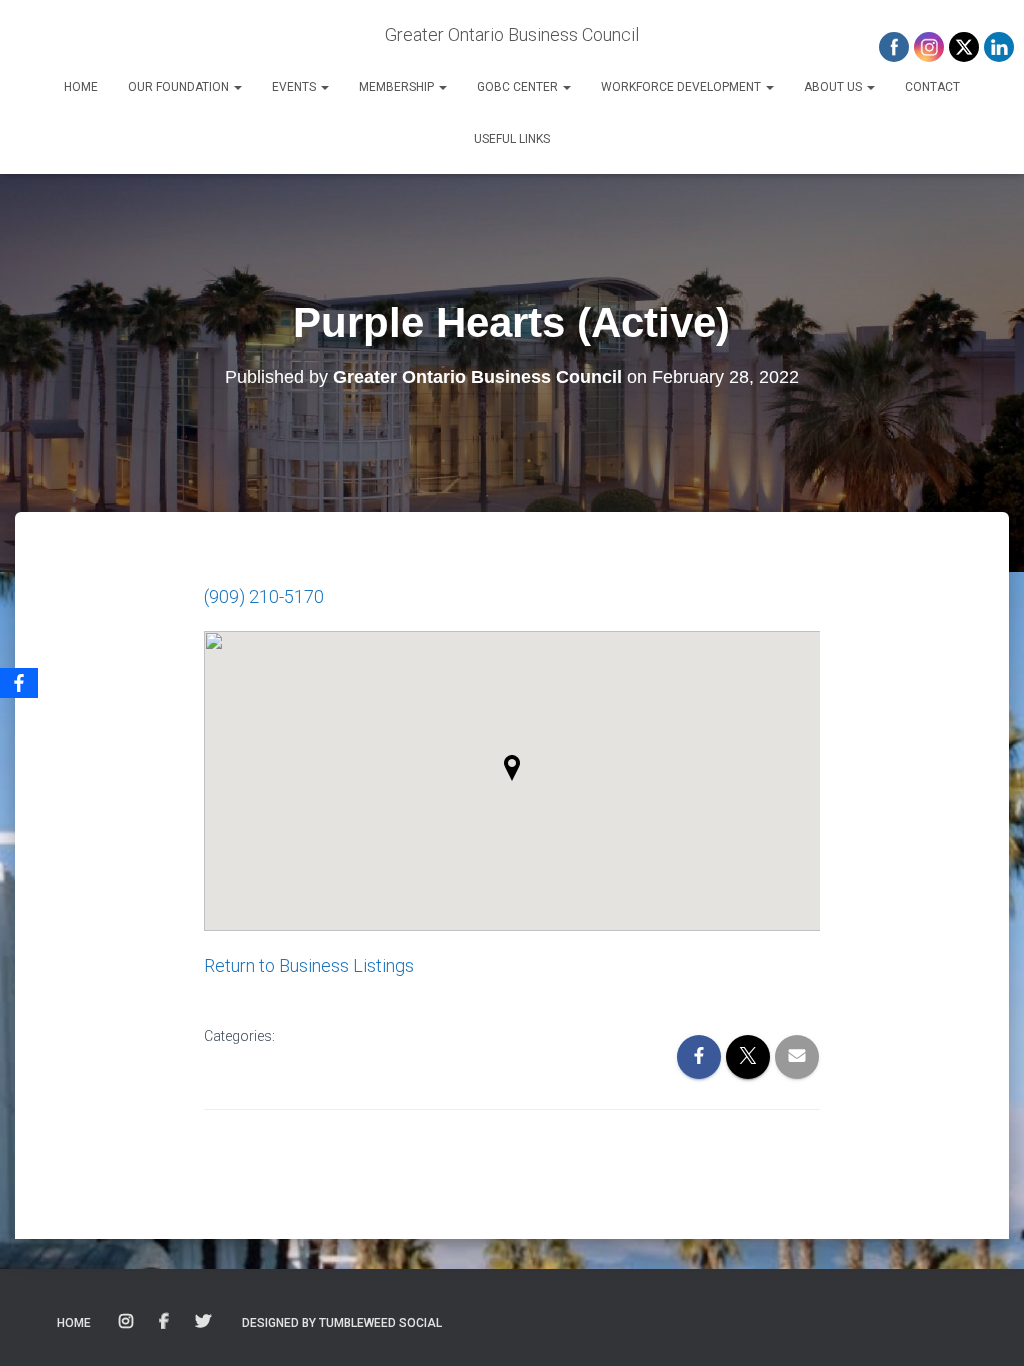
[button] (237, 87)
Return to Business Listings (309, 965)
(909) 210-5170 (264, 596)
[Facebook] (19, 683)
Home (81, 87)
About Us (834, 87)
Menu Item (127, 1322)
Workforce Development (682, 87)
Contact (932, 87)
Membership (398, 87)
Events (295, 87)
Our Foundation (180, 87)
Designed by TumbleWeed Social (342, 1323)
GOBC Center (519, 87)
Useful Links (512, 139)
